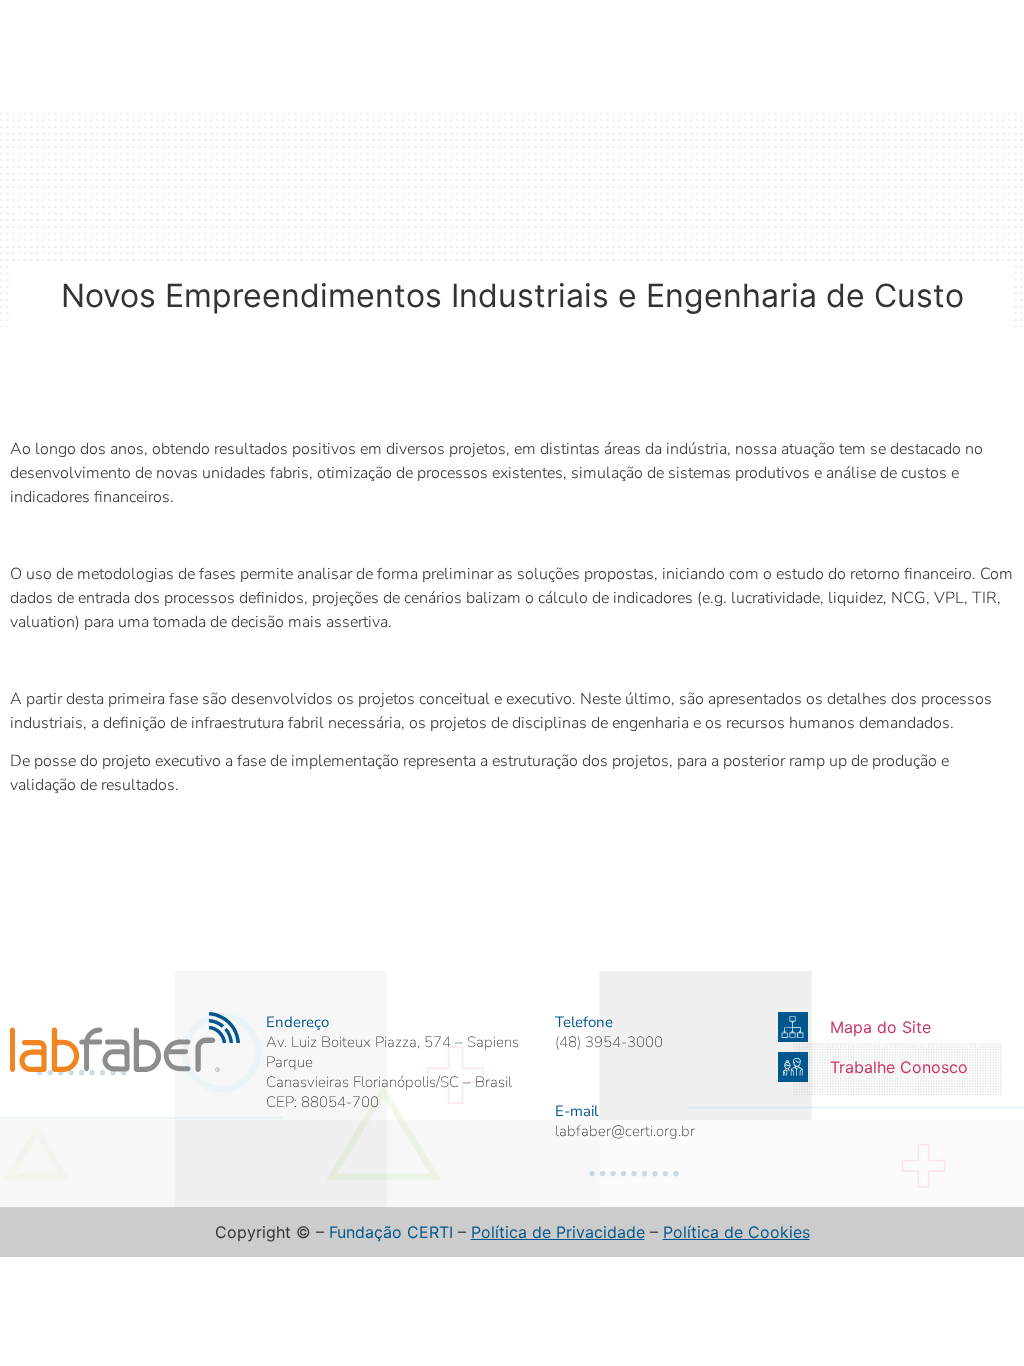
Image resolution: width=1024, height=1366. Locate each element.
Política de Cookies (736, 1232)
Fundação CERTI (391, 1232)
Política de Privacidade (558, 1232)
